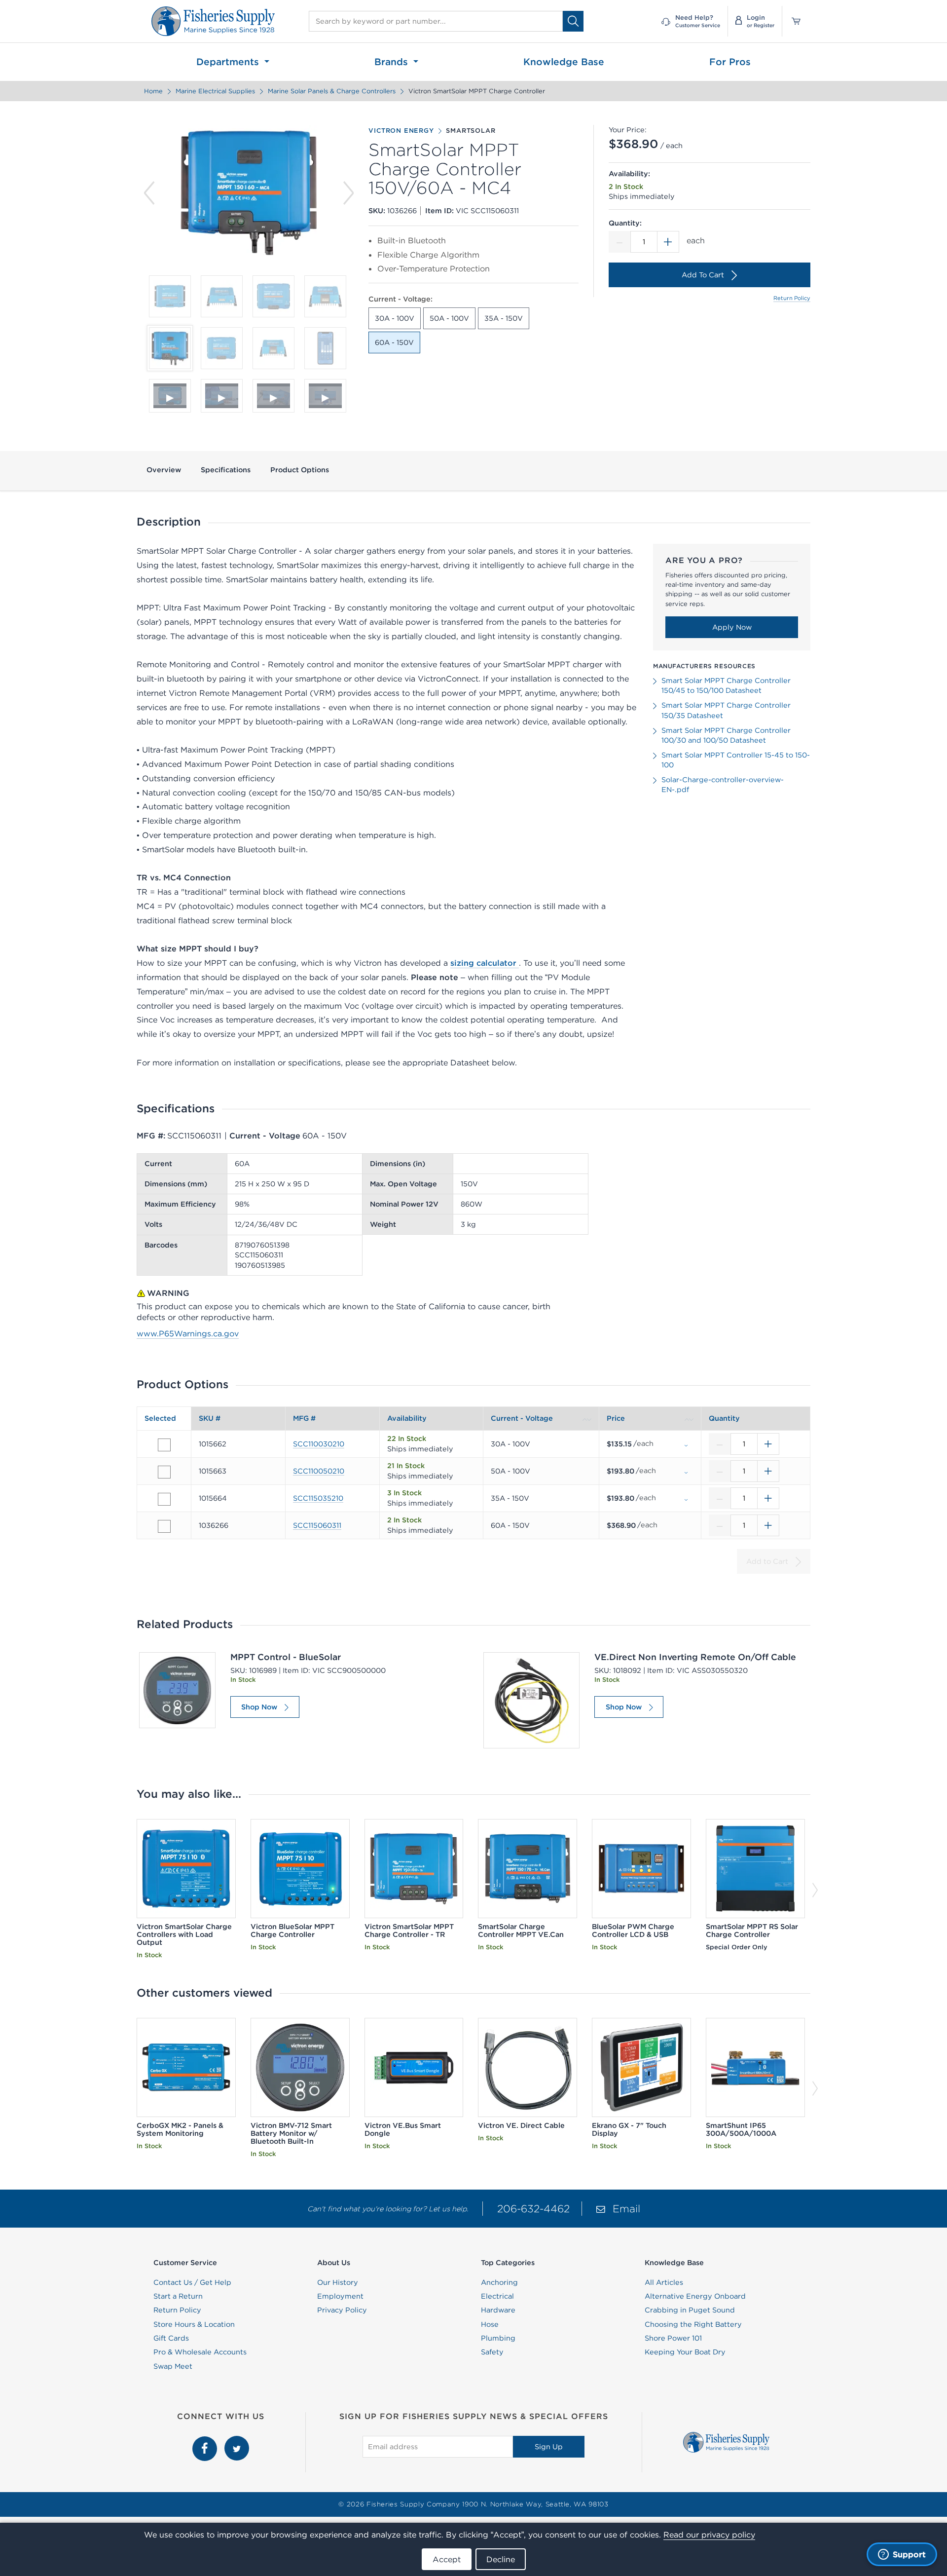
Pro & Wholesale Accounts (200, 2352)
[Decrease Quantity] (619, 242)
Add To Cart (703, 275)
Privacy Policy (342, 2310)
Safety (492, 2352)
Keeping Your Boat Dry (685, 2352)
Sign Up (549, 2447)
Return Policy (792, 298)
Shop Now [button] (259, 1707)
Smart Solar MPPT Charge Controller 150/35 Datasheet (726, 710)
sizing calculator (485, 963)
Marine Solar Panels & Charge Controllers (332, 91)
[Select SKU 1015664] (164, 1499)
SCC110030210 (319, 1444)
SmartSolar (471, 131)
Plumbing (498, 2338)
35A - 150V (504, 318)
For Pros (730, 62)
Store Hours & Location (194, 2324)
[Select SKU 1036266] (164, 1526)
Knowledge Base (564, 62)
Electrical (497, 2296)
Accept (447, 2559)
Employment (340, 2296)
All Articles (664, 2282)
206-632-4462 (533, 2209)
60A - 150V (394, 342)
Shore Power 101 (673, 2338)
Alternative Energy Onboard (695, 2296)
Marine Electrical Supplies (215, 91)
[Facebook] (206, 2441)
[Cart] (793, 21)
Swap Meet (173, 2366)
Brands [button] (393, 62)
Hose (490, 2324)
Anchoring (499, 2282)
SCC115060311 (317, 1525)
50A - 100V (449, 318)
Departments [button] (229, 62)
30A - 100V (395, 318)
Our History (338, 2282)
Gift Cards (171, 2338)
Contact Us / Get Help (192, 2282)
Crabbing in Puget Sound (690, 2310)
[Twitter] (237, 2441)
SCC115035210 (318, 1498)
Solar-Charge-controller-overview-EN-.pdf (723, 785)
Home (153, 91)
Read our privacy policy (709, 2535)
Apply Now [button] (732, 627)
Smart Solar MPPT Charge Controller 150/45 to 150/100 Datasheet (726, 685)
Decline (501, 2559)
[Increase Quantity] (668, 242)
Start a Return (178, 2296)
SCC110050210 (319, 1471)
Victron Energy (401, 131)
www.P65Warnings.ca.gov (188, 1333)
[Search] (573, 21)
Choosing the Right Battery (693, 2324)
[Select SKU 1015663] (164, 1472)
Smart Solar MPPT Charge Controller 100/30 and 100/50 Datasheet (726, 735)
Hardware (498, 2310)
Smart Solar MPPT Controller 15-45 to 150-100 (736, 760)
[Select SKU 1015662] (164, 1445)
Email (626, 2209)
